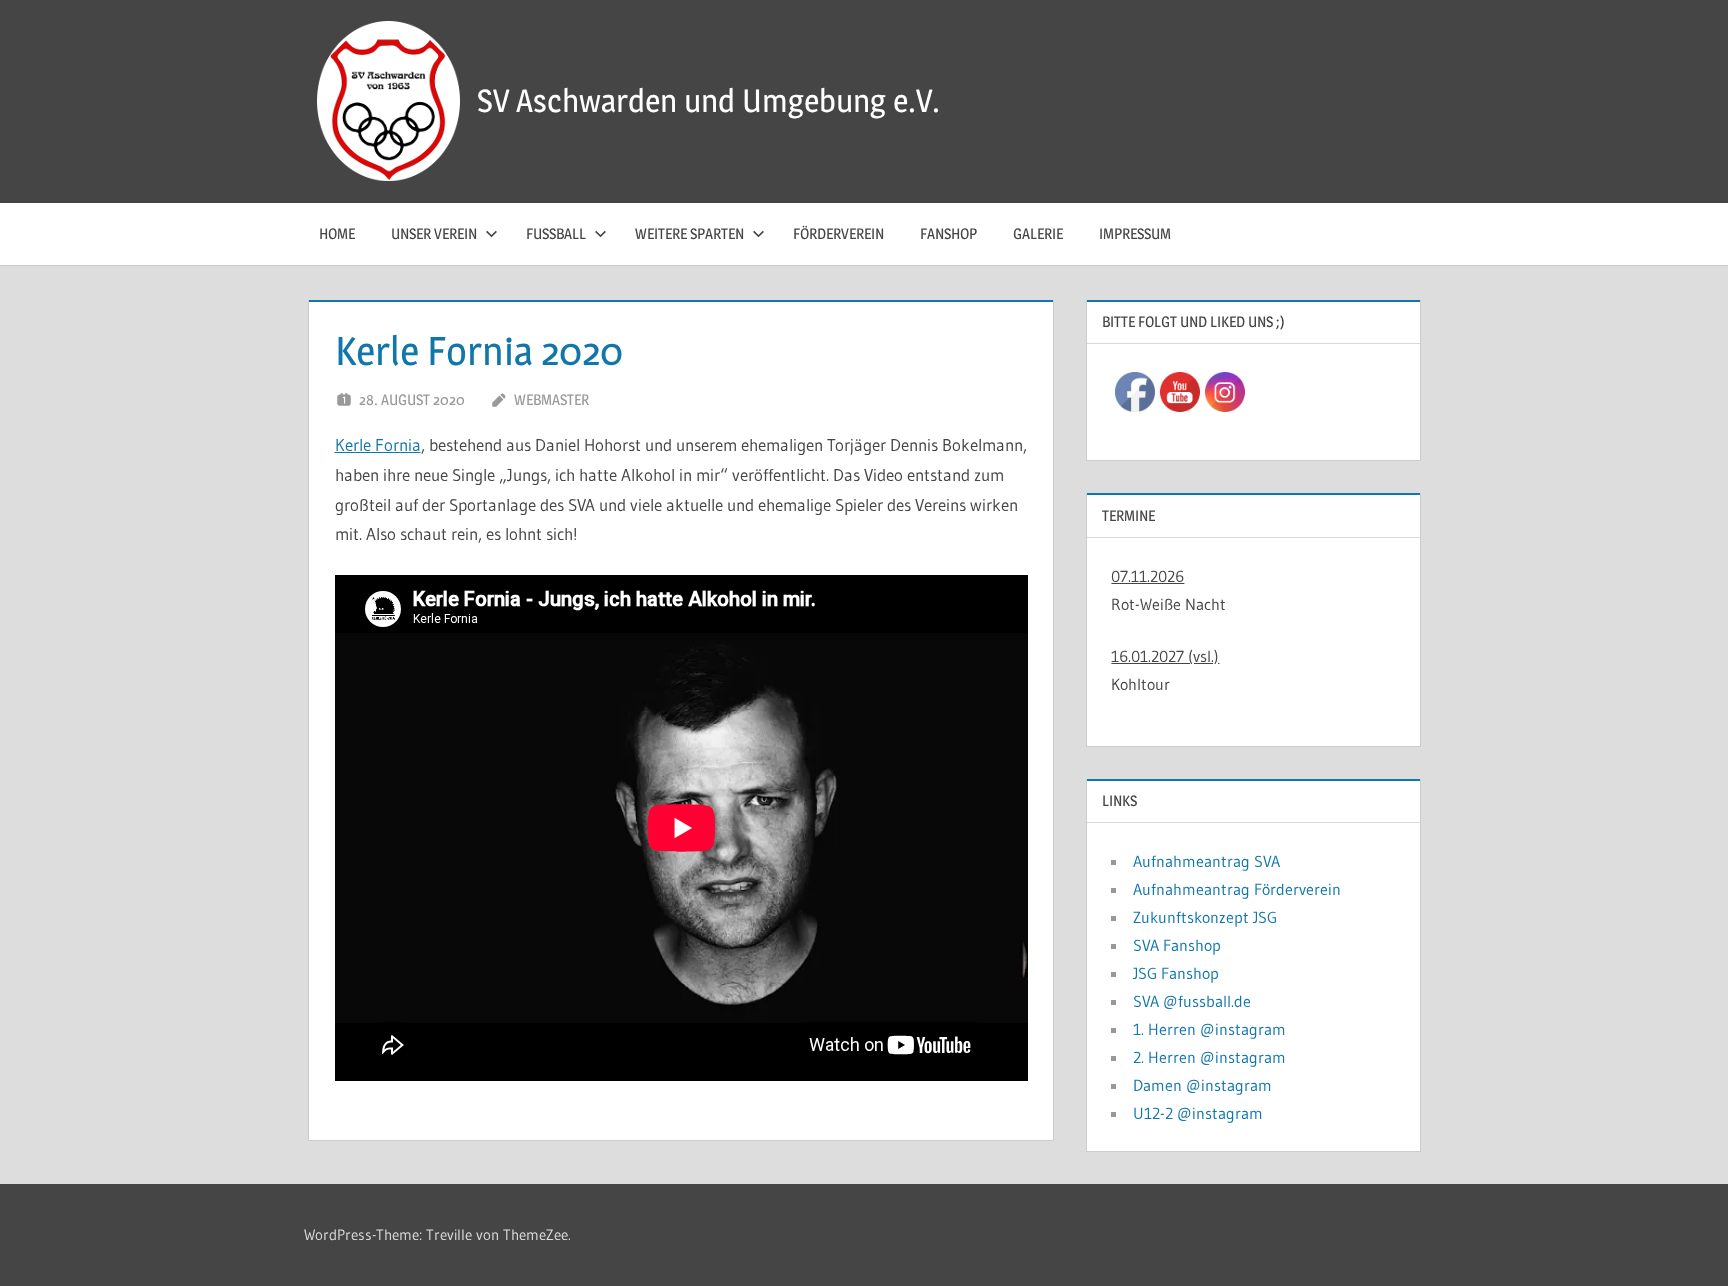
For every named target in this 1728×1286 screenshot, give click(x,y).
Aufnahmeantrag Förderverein (1237, 889)
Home (337, 233)
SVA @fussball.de (1192, 1001)
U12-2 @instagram (1198, 1113)
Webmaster (551, 399)
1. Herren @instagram (1209, 1029)
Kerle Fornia (378, 444)
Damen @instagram (1202, 1085)
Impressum (1135, 233)
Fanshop (948, 233)
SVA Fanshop (1177, 945)
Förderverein (838, 233)
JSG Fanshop (1176, 973)
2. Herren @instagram (1209, 1057)
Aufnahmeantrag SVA (1206, 861)
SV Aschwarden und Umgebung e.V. (708, 100)
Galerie (1038, 233)
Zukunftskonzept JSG (1205, 917)
